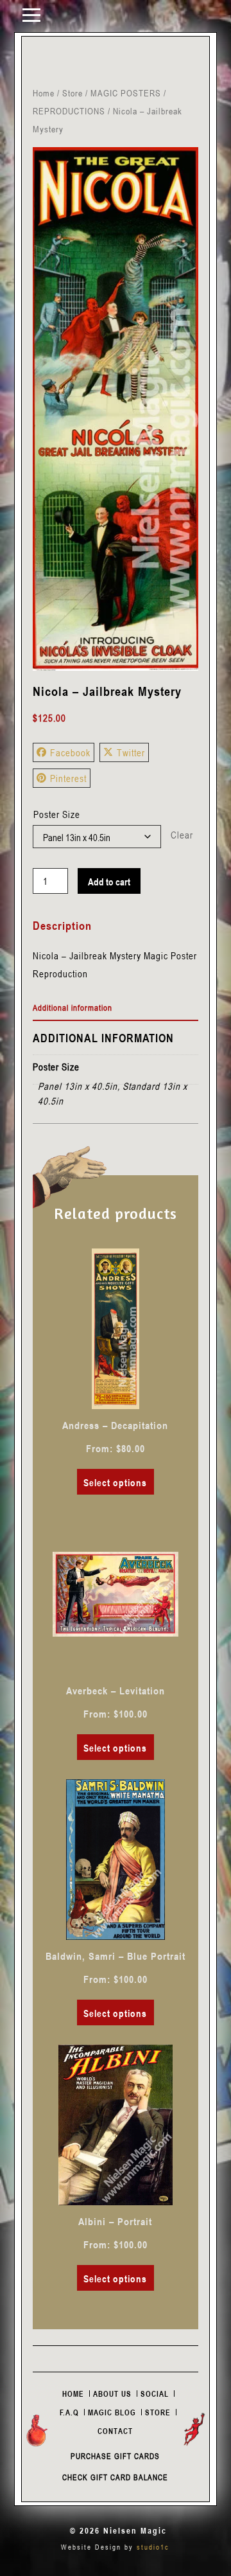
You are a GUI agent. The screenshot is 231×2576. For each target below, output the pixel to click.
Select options (115, 1482)
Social (155, 2394)
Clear (182, 835)
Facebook (70, 752)
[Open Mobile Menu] (31, 14)
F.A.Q (69, 2412)
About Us (112, 2394)
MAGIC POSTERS (126, 93)
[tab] (116, 1008)
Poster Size (57, 814)
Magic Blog (112, 2412)
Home (44, 93)
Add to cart (109, 882)
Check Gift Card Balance (115, 2477)
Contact (115, 2431)
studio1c (153, 2547)
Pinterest (68, 778)
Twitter (131, 752)
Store (73, 93)
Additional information (73, 1008)
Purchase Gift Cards (115, 2456)
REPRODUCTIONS (69, 111)
